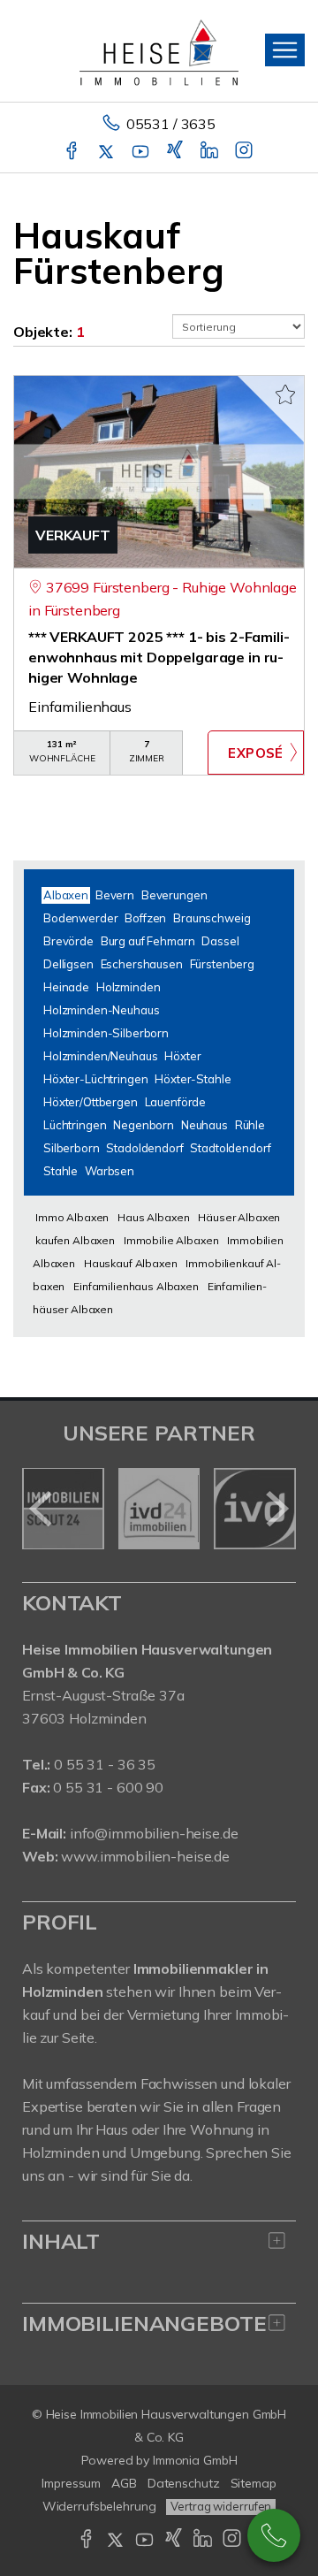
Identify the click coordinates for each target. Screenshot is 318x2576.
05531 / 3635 (171, 124)
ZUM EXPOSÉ (256, 753)
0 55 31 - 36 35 (105, 1764)
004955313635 (274, 2535)
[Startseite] (159, 50)
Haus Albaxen (153, 1217)
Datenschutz (184, 2483)
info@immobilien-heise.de (154, 1833)
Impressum (71, 2483)
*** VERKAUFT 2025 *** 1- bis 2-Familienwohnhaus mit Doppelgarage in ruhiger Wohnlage (159, 657)
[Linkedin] (211, 152)
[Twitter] (107, 152)
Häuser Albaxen (239, 1217)
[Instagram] (245, 152)
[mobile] (285, 50)
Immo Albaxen (72, 1217)
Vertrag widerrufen (221, 2506)
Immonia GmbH (195, 2460)
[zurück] (42, 1509)
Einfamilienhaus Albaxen (136, 1286)
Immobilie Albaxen (171, 1240)
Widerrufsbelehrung (99, 2506)
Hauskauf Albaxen (131, 1263)
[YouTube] (142, 152)
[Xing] (176, 152)
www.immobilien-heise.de (145, 1856)
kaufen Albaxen (75, 1240)
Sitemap (254, 2483)
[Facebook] (73, 152)
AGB (124, 2483)
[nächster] (276, 1509)
